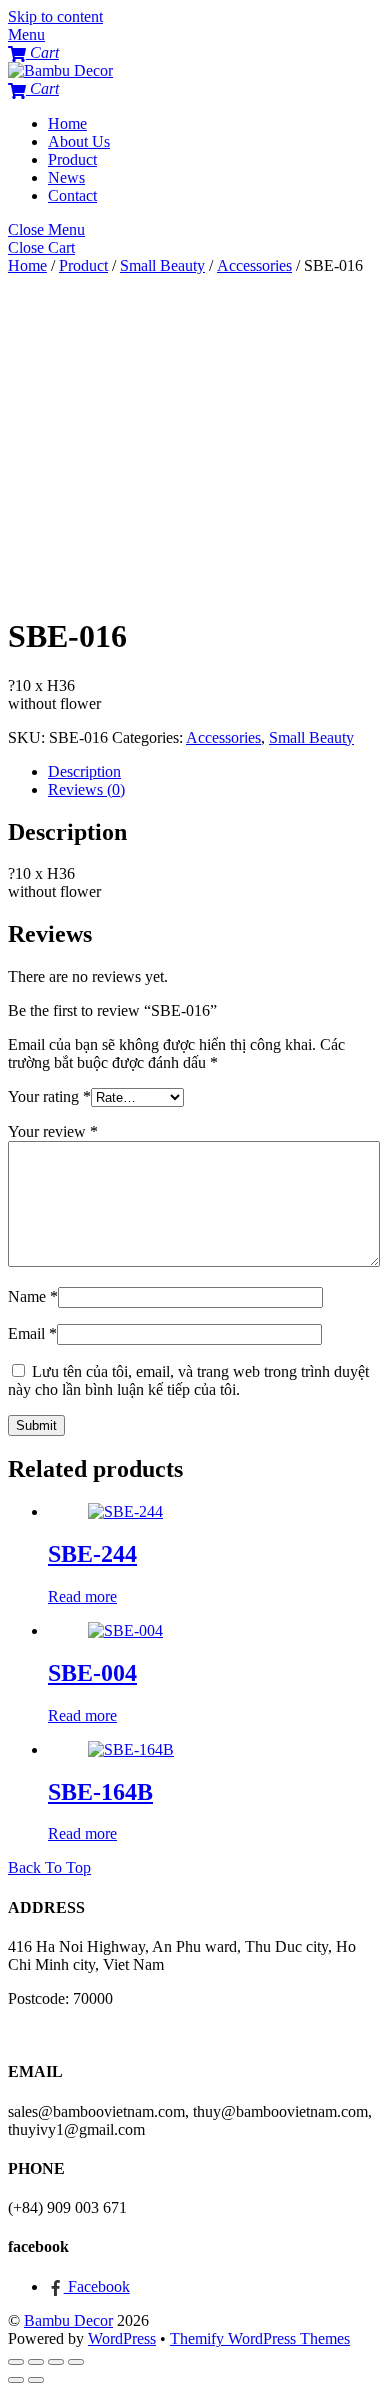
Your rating (49, 1096)
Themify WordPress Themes (260, 2338)
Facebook (97, 2286)
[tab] (215, 772)
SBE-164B (100, 1792)
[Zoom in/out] (76, 2362)
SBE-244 (92, 1554)
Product (72, 159)
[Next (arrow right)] (36, 2380)
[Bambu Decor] (60, 70)
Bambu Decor (68, 2320)
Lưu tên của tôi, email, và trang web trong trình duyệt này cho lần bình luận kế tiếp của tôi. (188, 1380)
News (66, 177)
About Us (79, 141)
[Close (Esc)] (16, 2362)
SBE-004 (92, 1673)
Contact (72, 195)
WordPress (122, 2338)
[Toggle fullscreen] (56, 2362)
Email (32, 1333)
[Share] (36, 2362)
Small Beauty (162, 265)
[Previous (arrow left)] (16, 2380)
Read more (82, 1596)
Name (33, 1296)
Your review (53, 1131)
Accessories (254, 265)
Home (67, 123)
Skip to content (55, 16)
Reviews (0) (86, 789)
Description (84, 771)
